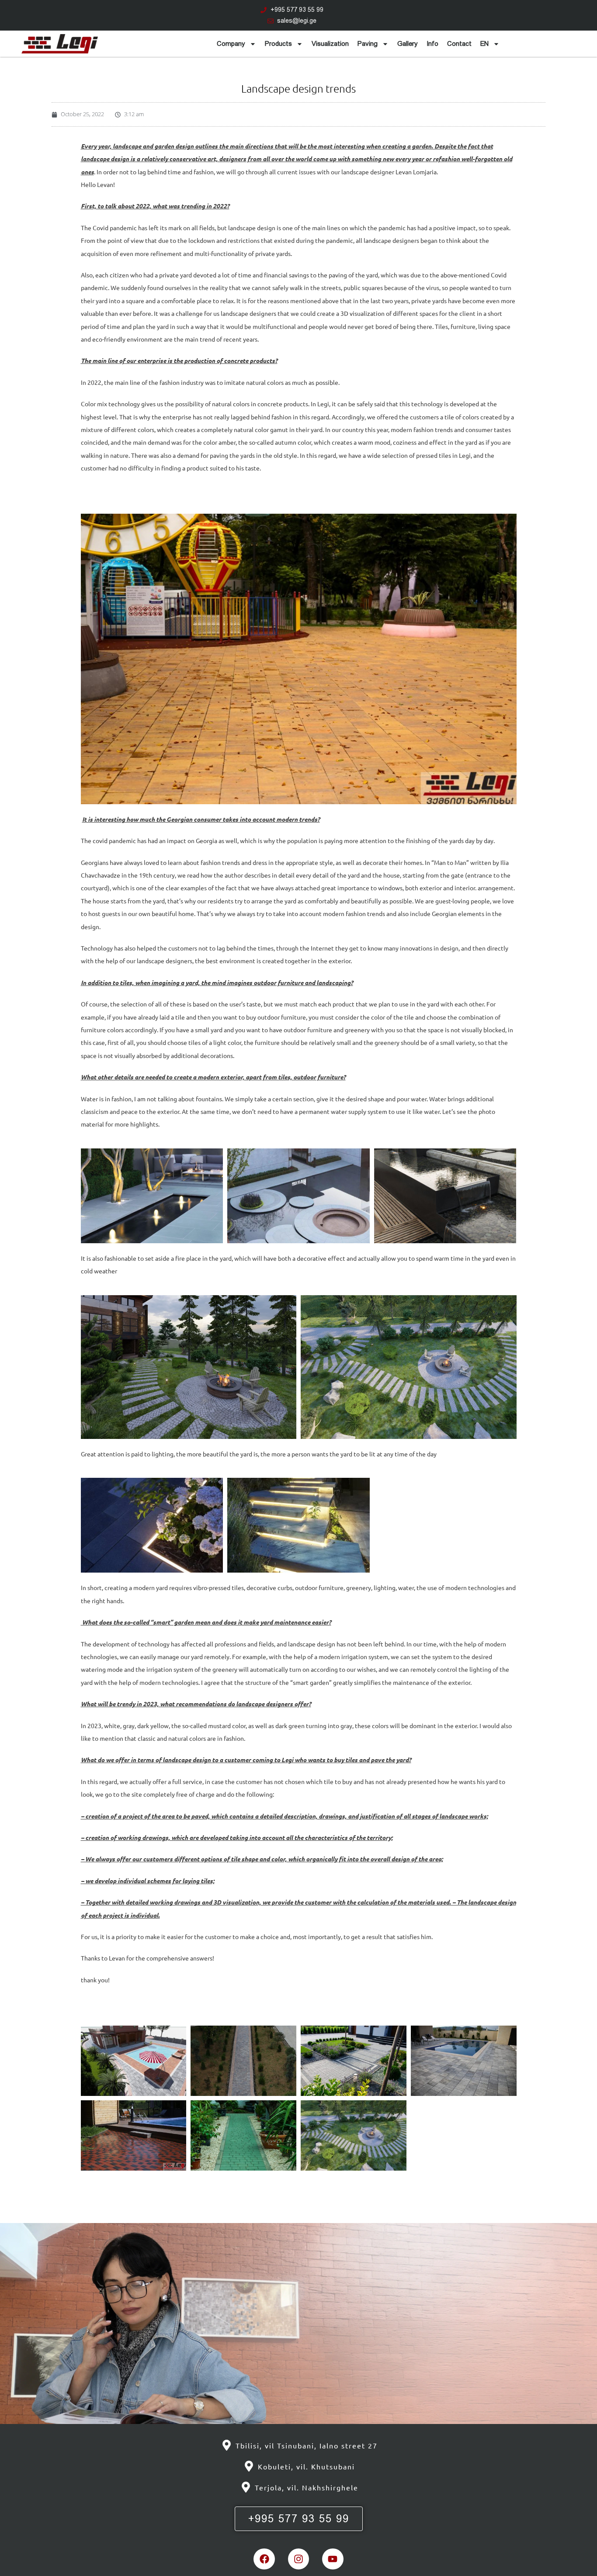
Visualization (330, 44)
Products (278, 44)
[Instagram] (298, 2559)
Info (432, 44)
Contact (459, 44)
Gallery (408, 44)
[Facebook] (264, 2559)
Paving (368, 44)
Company (231, 44)
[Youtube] (333, 2559)
